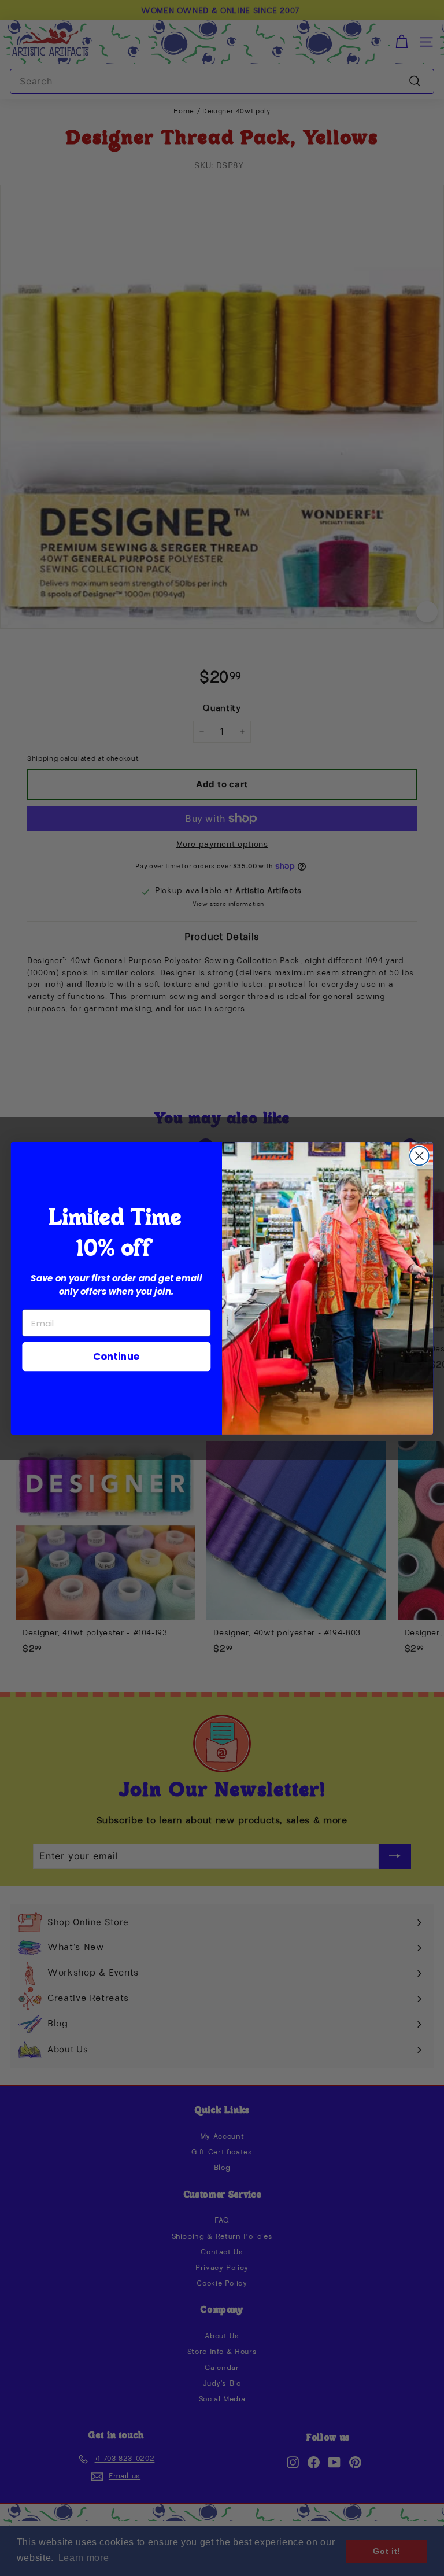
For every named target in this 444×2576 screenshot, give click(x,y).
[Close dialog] (419, 1156)
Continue (116, 1356)
